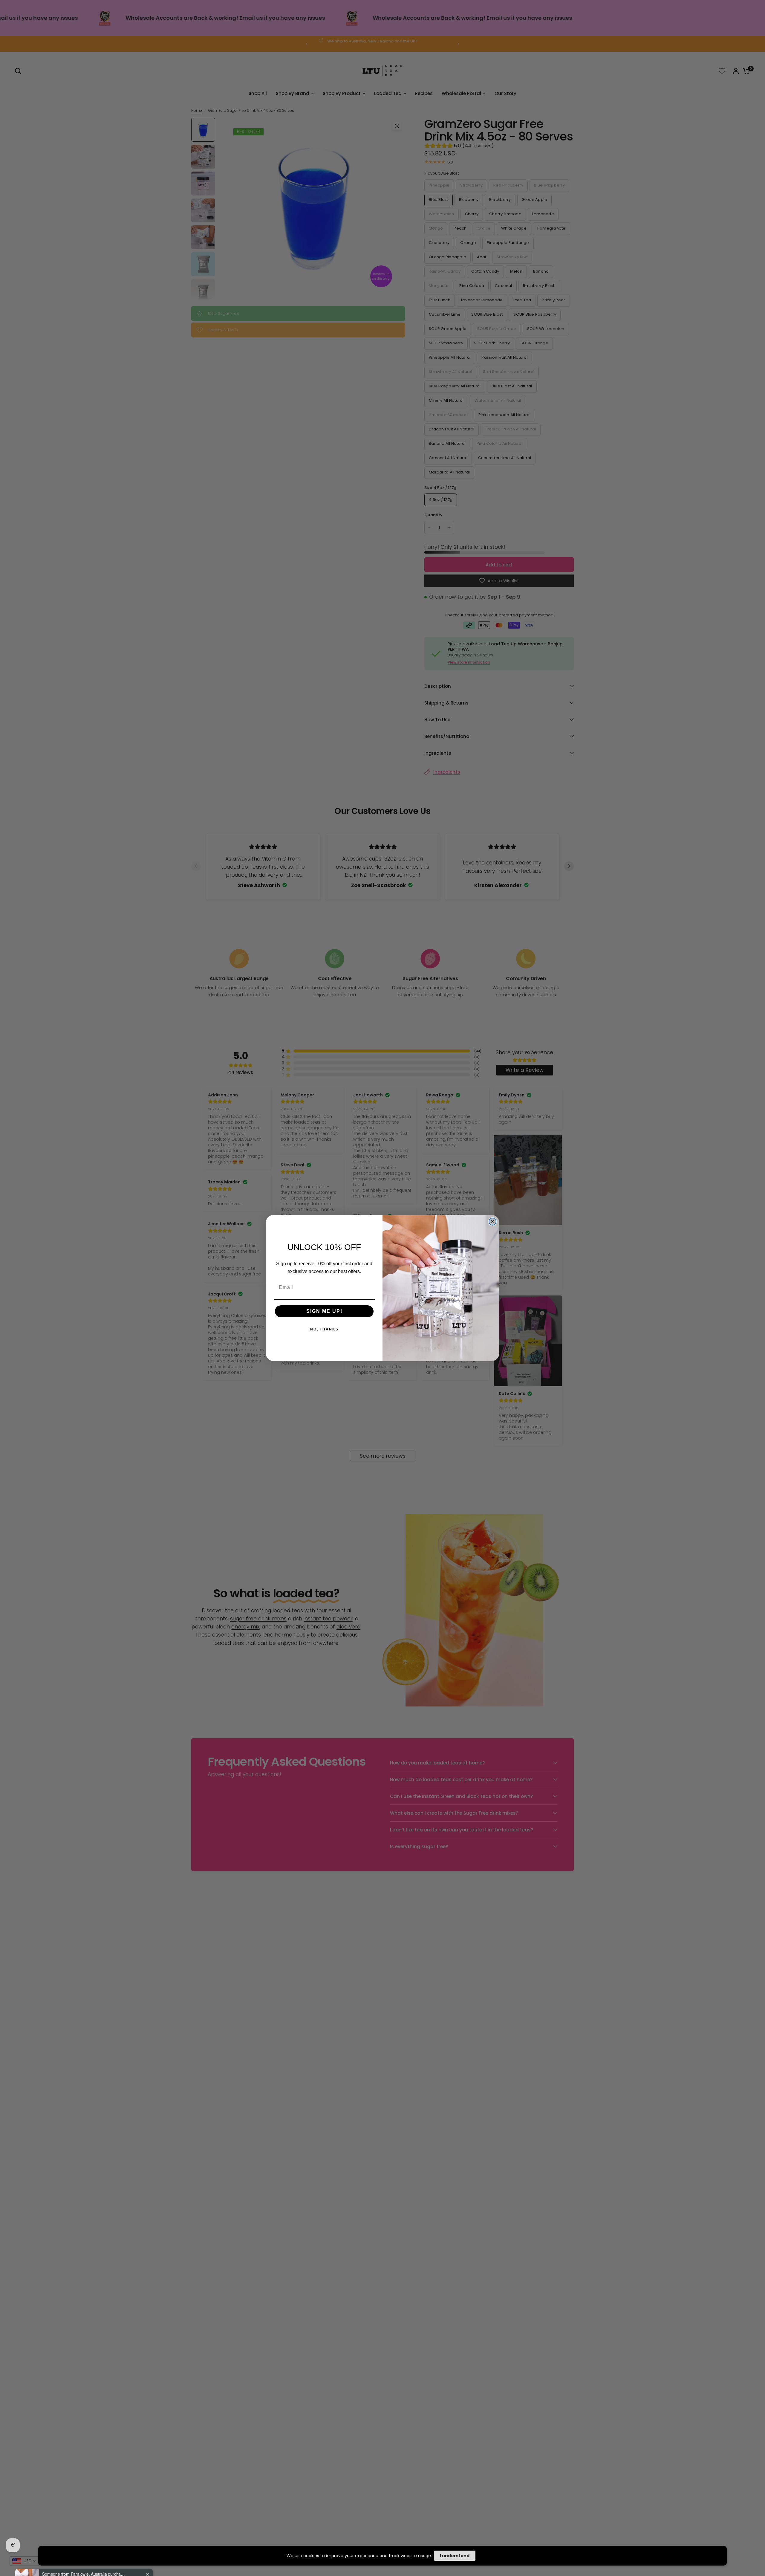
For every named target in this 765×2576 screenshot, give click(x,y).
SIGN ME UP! (324, 1311)
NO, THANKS (324, 1329)
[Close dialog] (492, 1222)
